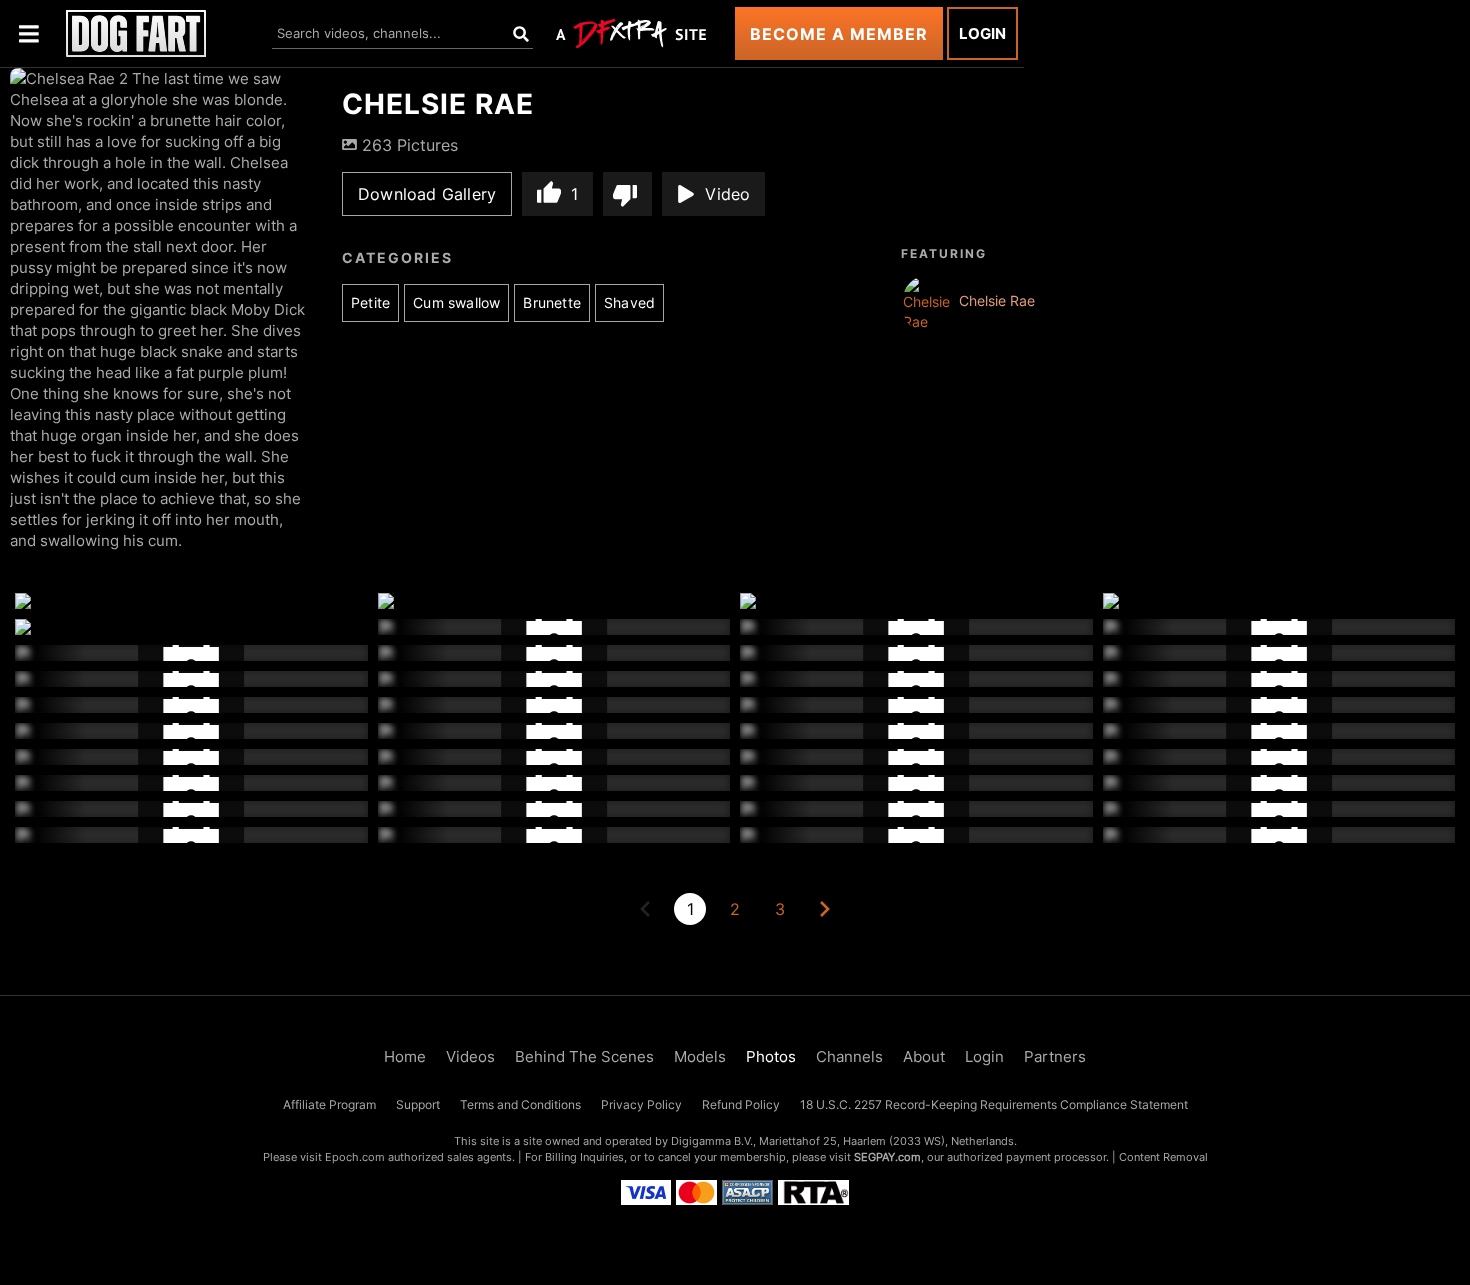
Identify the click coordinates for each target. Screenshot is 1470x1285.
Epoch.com (355, 1157)
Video (727, 194)
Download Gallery (427, 194)
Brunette (552, 302)
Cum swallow (456, 302)
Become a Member (839, 34)
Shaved (629, 302)
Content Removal (1163, 1157)
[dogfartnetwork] (136, 33)
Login (982, 33)
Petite (370, 302)
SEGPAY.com (887, 1157)
